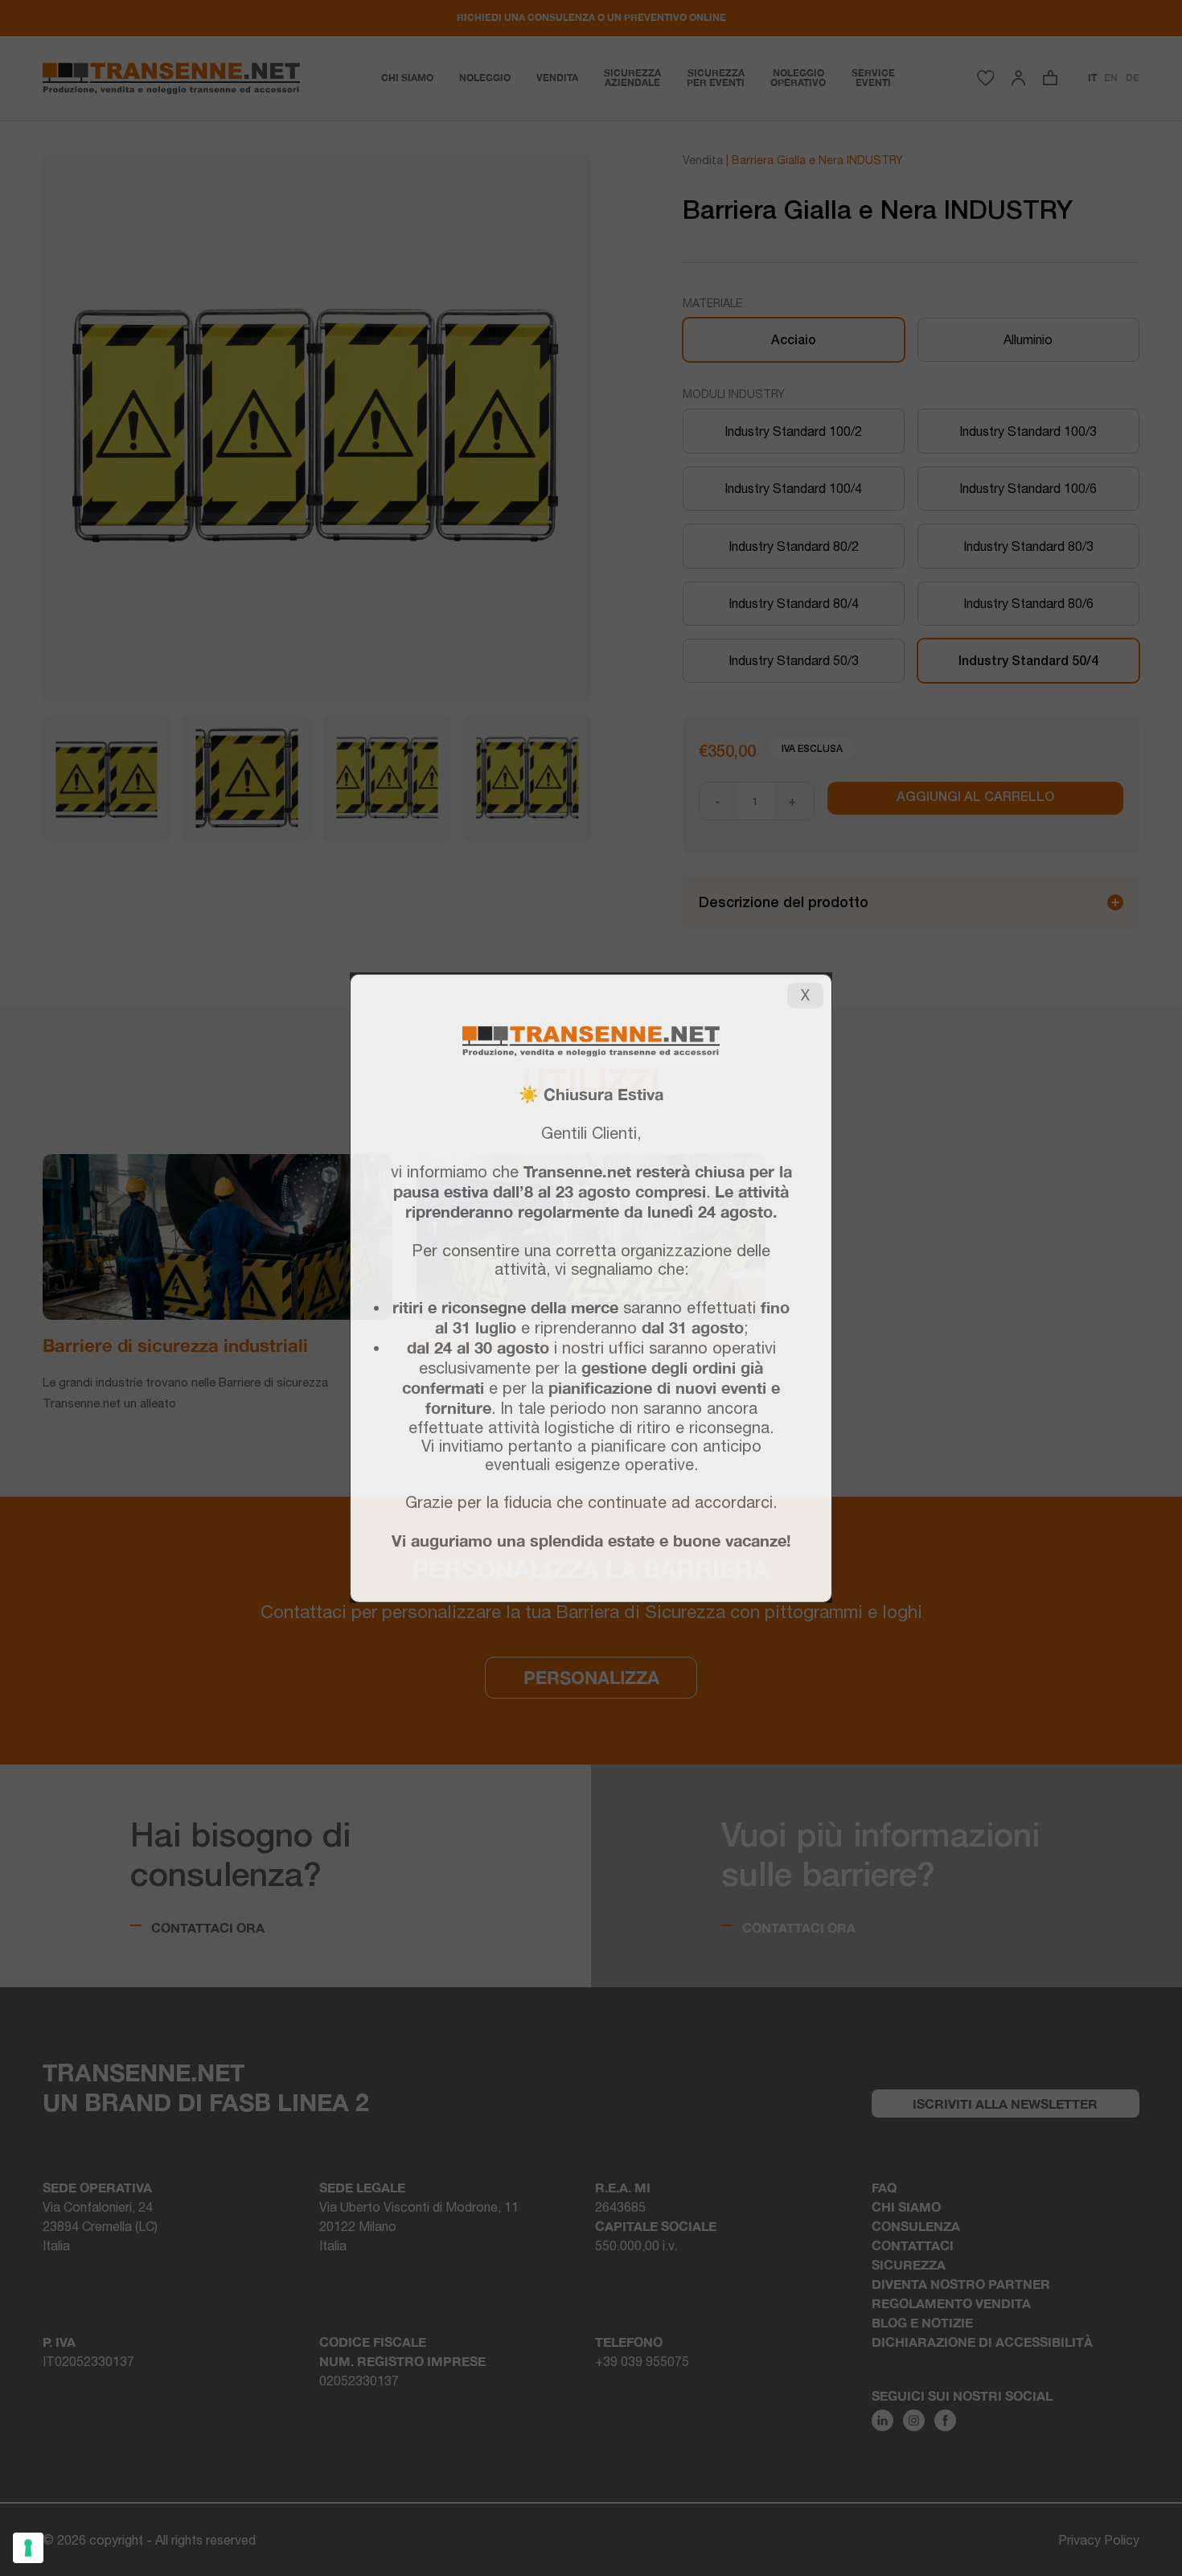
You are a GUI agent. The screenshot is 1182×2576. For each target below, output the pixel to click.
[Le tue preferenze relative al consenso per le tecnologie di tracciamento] (28, 2548)
